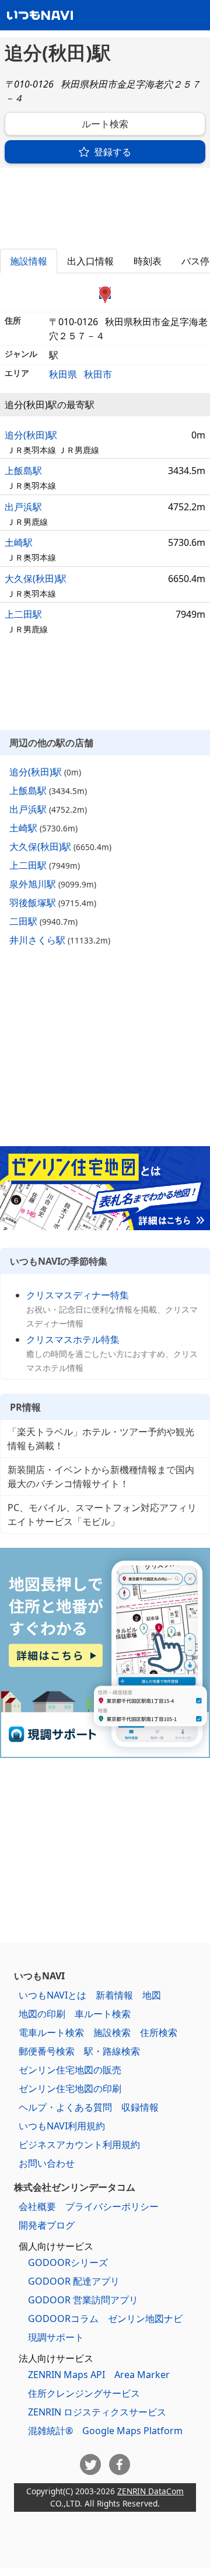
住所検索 (159, 2032)
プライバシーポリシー (112, 2206)
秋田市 (98, 374)
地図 (152, 1995)
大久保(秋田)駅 (36, 579)
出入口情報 (90, 261)
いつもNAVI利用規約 (62, 2126)
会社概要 (37, 2206)
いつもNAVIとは (52, 1995)
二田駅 (23, 921)
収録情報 (140, 2107)
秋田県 (63, 374)
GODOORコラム (63, 2319)
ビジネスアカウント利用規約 (79, 2145)
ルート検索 (105, 124)
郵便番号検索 (47, 2051)
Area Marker (142, 2375)
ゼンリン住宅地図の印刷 (70, 2088)
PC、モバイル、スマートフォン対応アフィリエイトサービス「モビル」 (102, 1515)
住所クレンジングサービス (84, 2393)
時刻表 (148, 261)
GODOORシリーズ (68, 2262)
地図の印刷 (42, 2014)
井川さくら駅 (37, 940)
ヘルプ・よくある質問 (65, 2107)
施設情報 (29, 261)
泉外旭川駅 (33, 884)
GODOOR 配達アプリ (74, 2281)
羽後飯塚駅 (33, 903)
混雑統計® (50, 2431)
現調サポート (56, 2337)
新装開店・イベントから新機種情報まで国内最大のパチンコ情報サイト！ (101, 1477)
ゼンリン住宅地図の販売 (70, 2070)
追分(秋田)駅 (31, 435)
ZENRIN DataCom (150, 2491)
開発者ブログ (47, 2225)
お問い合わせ (47, 2163)
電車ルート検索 (51, 2032)
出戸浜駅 (23, 507)
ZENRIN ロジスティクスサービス (97, 2412)
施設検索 (112, 2032)
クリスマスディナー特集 (78, 1295)
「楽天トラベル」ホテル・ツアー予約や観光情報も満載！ (101, 1439)
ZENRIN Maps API (66, 2375)
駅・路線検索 (112, 2051)
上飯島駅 (23, 471)
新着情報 (114, 1995)
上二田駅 (23, 614)
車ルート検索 (103, 2014)
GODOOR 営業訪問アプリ (83, 2300)
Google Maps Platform (132, 2431)
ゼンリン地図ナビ (145, 2319)
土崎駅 (19, 542)
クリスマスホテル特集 (73, 1339)
